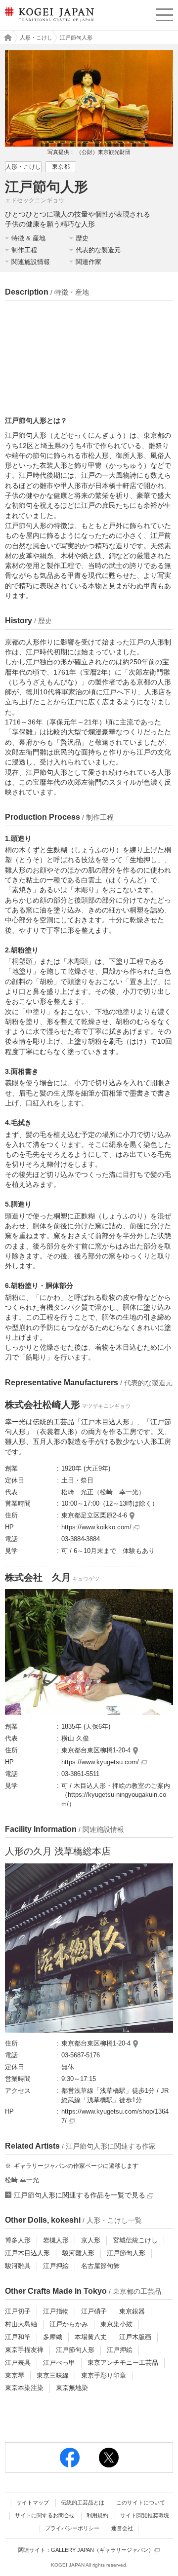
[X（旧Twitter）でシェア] (109, 2458)
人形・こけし (36, 38)
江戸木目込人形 (27, 2253)
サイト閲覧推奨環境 (145, 2515)
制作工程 (24, 250)
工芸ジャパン (5, 38)
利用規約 (97, 2515)
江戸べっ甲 (59, 2363)
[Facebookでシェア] (70, 2458)
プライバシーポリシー (72, 2528)
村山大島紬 (21, 2324)
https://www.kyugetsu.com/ (101, 1762)
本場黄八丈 (91, 2337)
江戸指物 (56, 2311)
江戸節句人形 (126, 2253)
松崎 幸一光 (22, 2180)
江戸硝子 (94, 2311)
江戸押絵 (56, 2266)
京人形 (91, 2240)
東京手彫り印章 (104, 2375)
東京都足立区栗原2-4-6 (94, 1515)
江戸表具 (18, 2363)
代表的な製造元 (98, 250)
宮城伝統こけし (135, 2240)
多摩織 (53, 2337)
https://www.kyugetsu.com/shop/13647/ (115, 2116)
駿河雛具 (18, 2266)
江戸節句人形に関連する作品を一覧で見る (81, 2195)
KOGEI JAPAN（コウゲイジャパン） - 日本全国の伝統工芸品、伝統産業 (48, 22)
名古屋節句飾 (100, 2266)
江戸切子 (18, 2311)
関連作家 (89, 262)
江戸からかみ (69, 2324)
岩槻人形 (56, 2240)
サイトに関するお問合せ (45, 2515)
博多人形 (18, 2240)
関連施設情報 (31, 262)
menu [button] (165, 13)
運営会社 (122, 2528)
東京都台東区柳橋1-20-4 (96, 1750)
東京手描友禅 (24, 2350)
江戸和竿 (18, 2337)
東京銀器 (132, 2311)
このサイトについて (141, 2502)
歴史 (82, 238)
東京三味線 (53, 2375)
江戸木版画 (135, 2337)
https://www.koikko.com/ (97, 1527)
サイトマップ (33, 2502)
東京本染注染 (24, 2388)
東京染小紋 (116, 2324)
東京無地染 (72, 2388)
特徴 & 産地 (28, 238)
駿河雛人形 (78, 2253)
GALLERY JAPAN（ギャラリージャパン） (102, 2550)
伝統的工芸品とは (83, 2502)
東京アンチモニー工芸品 (123, 2363)
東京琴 (15, 2375)
